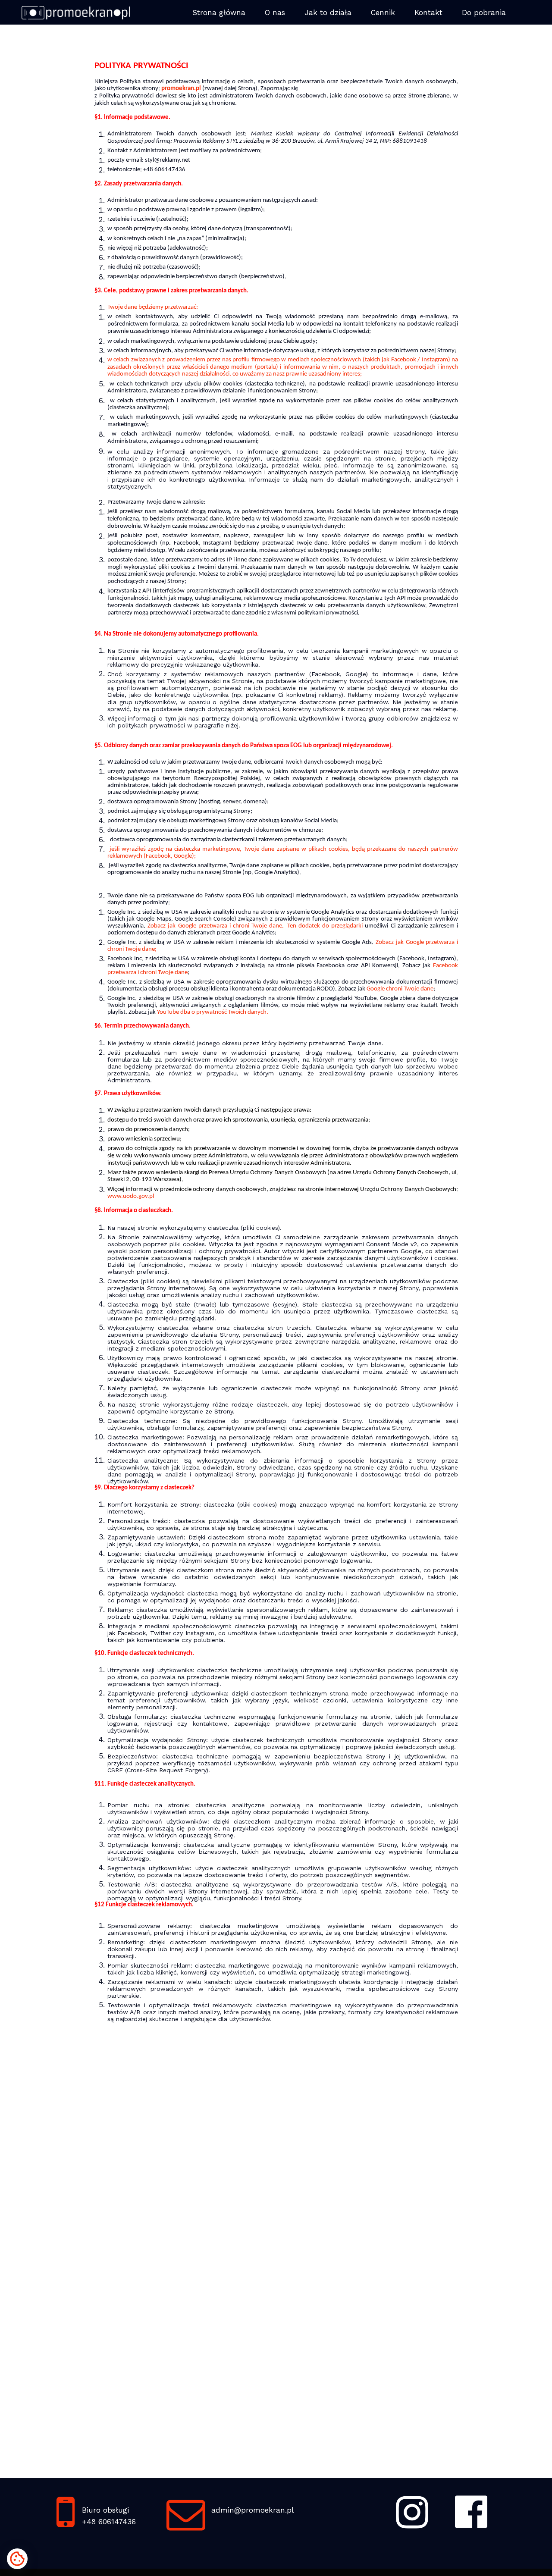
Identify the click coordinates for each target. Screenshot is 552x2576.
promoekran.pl (181, 89)
